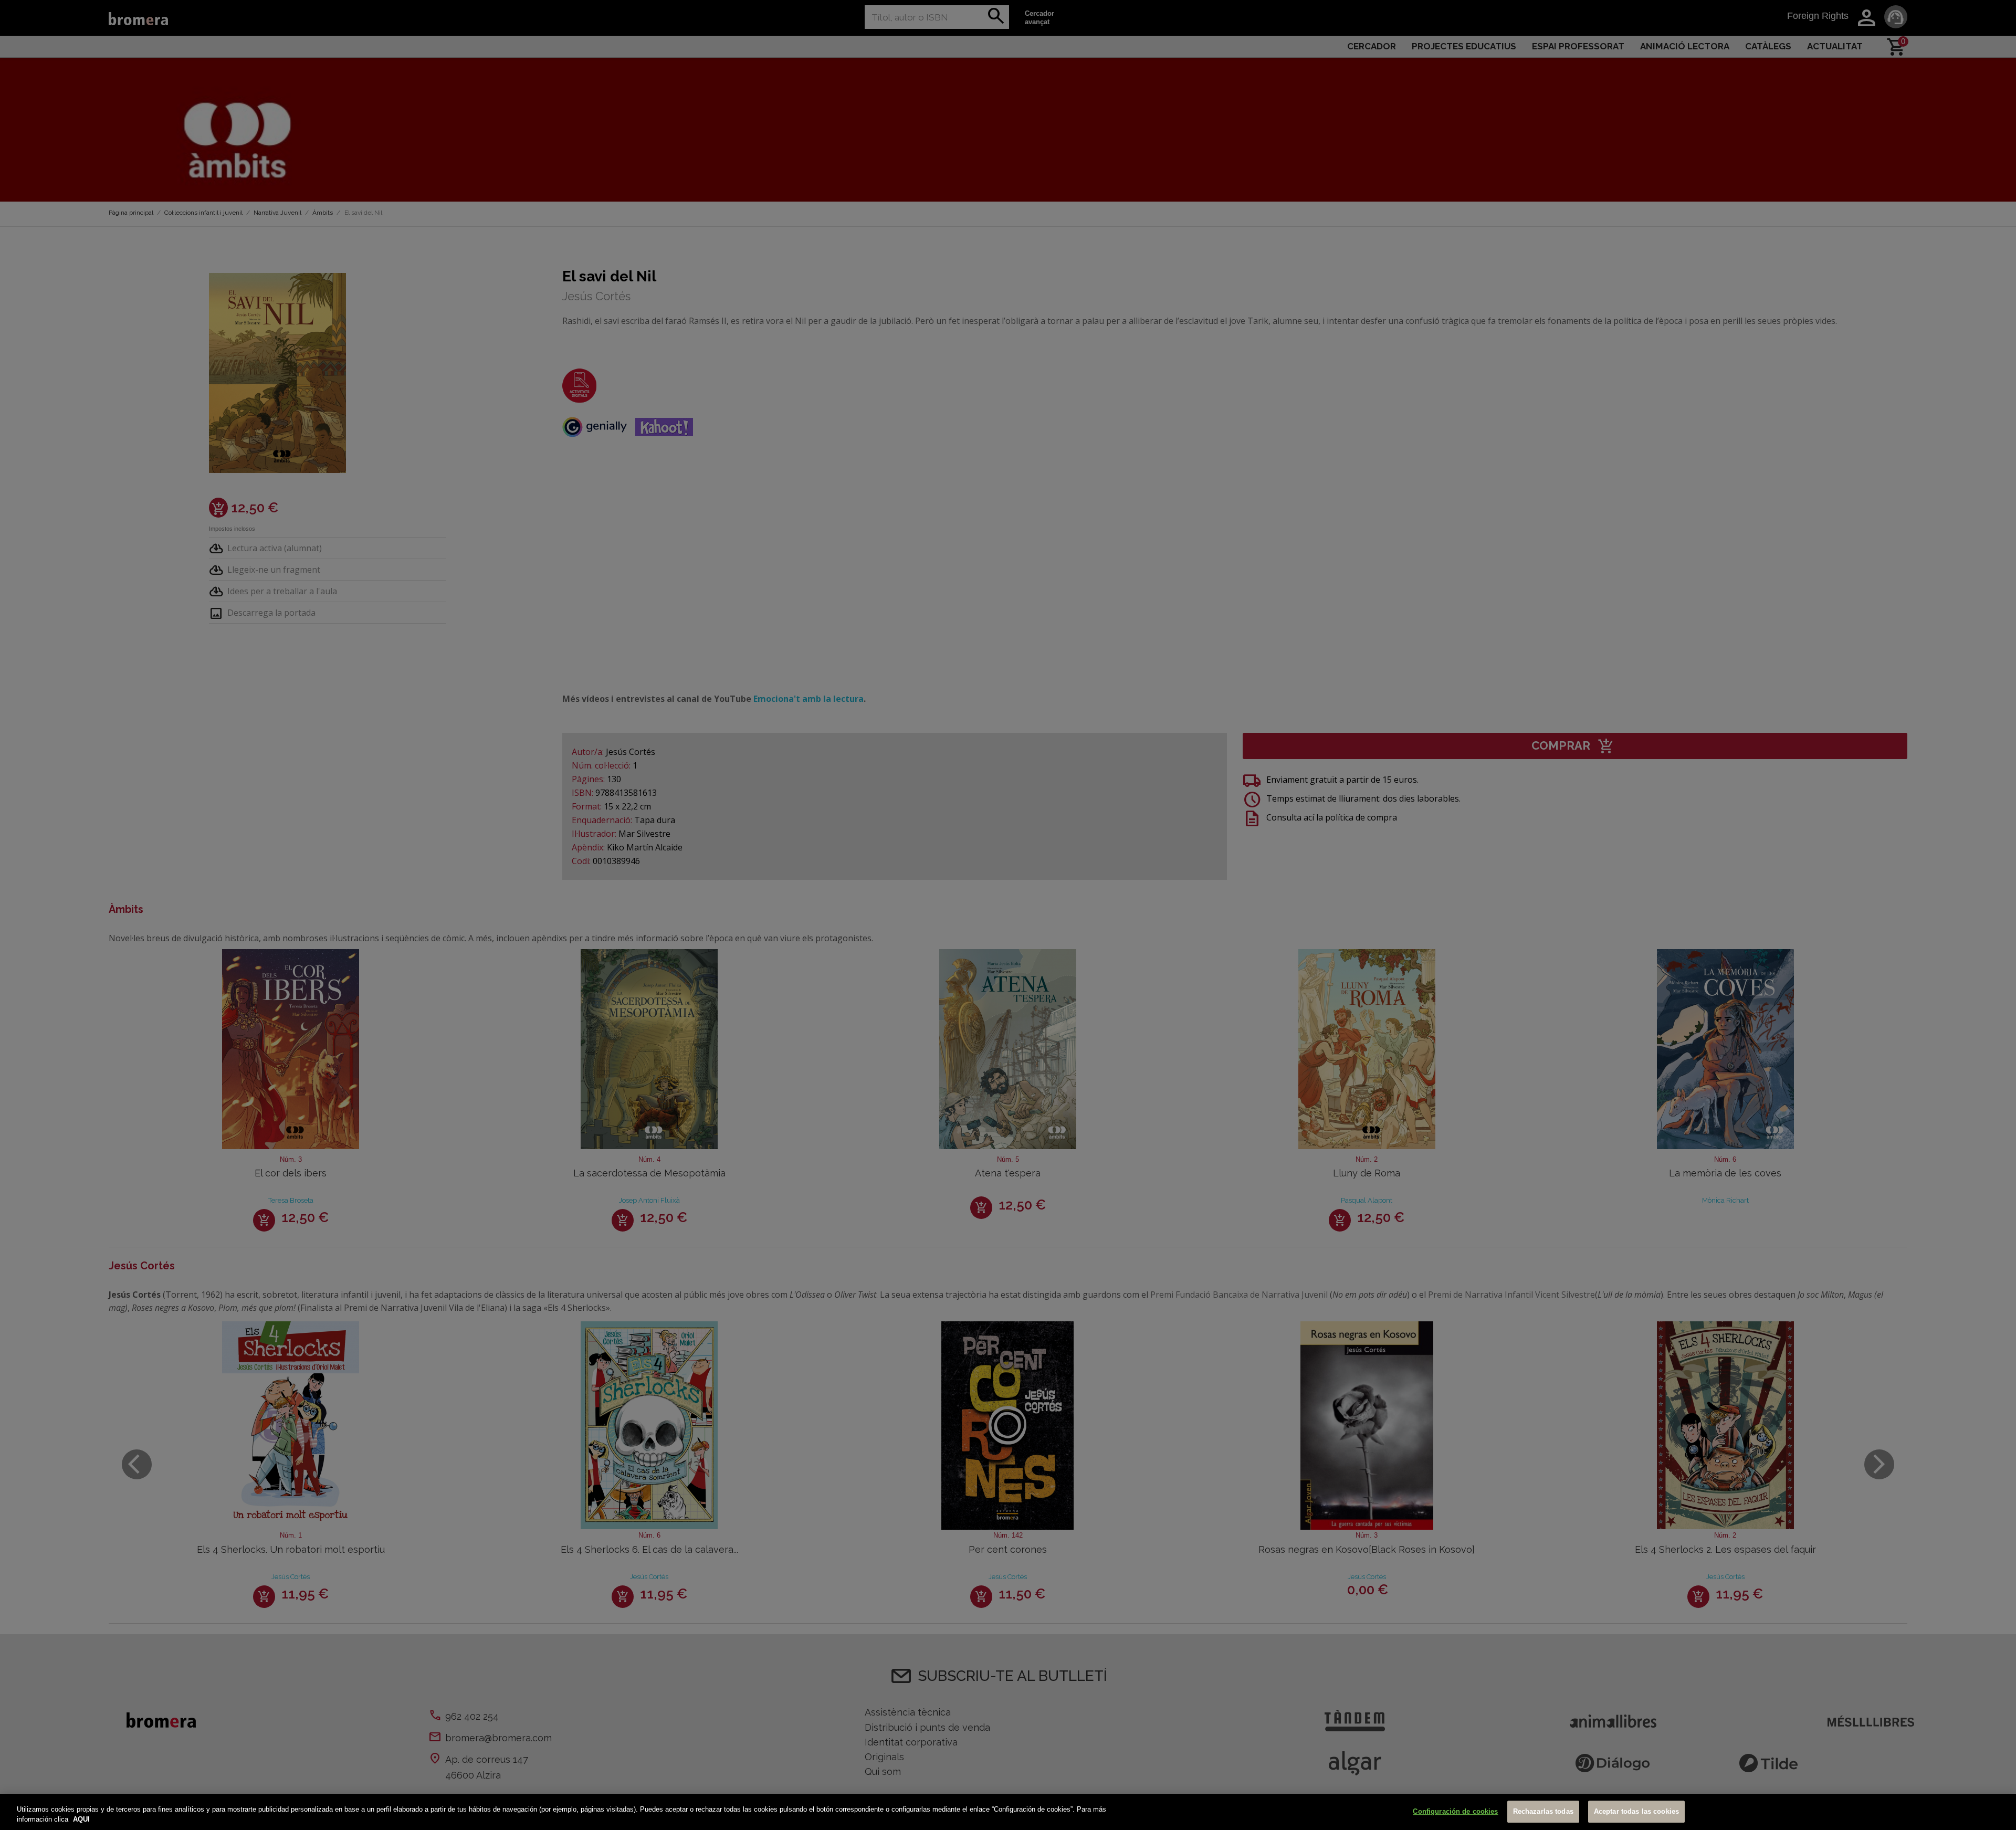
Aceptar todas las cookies (1636, 1812)
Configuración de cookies (1455, 1812)
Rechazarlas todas (1543, 1812)
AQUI (81, 1819)
